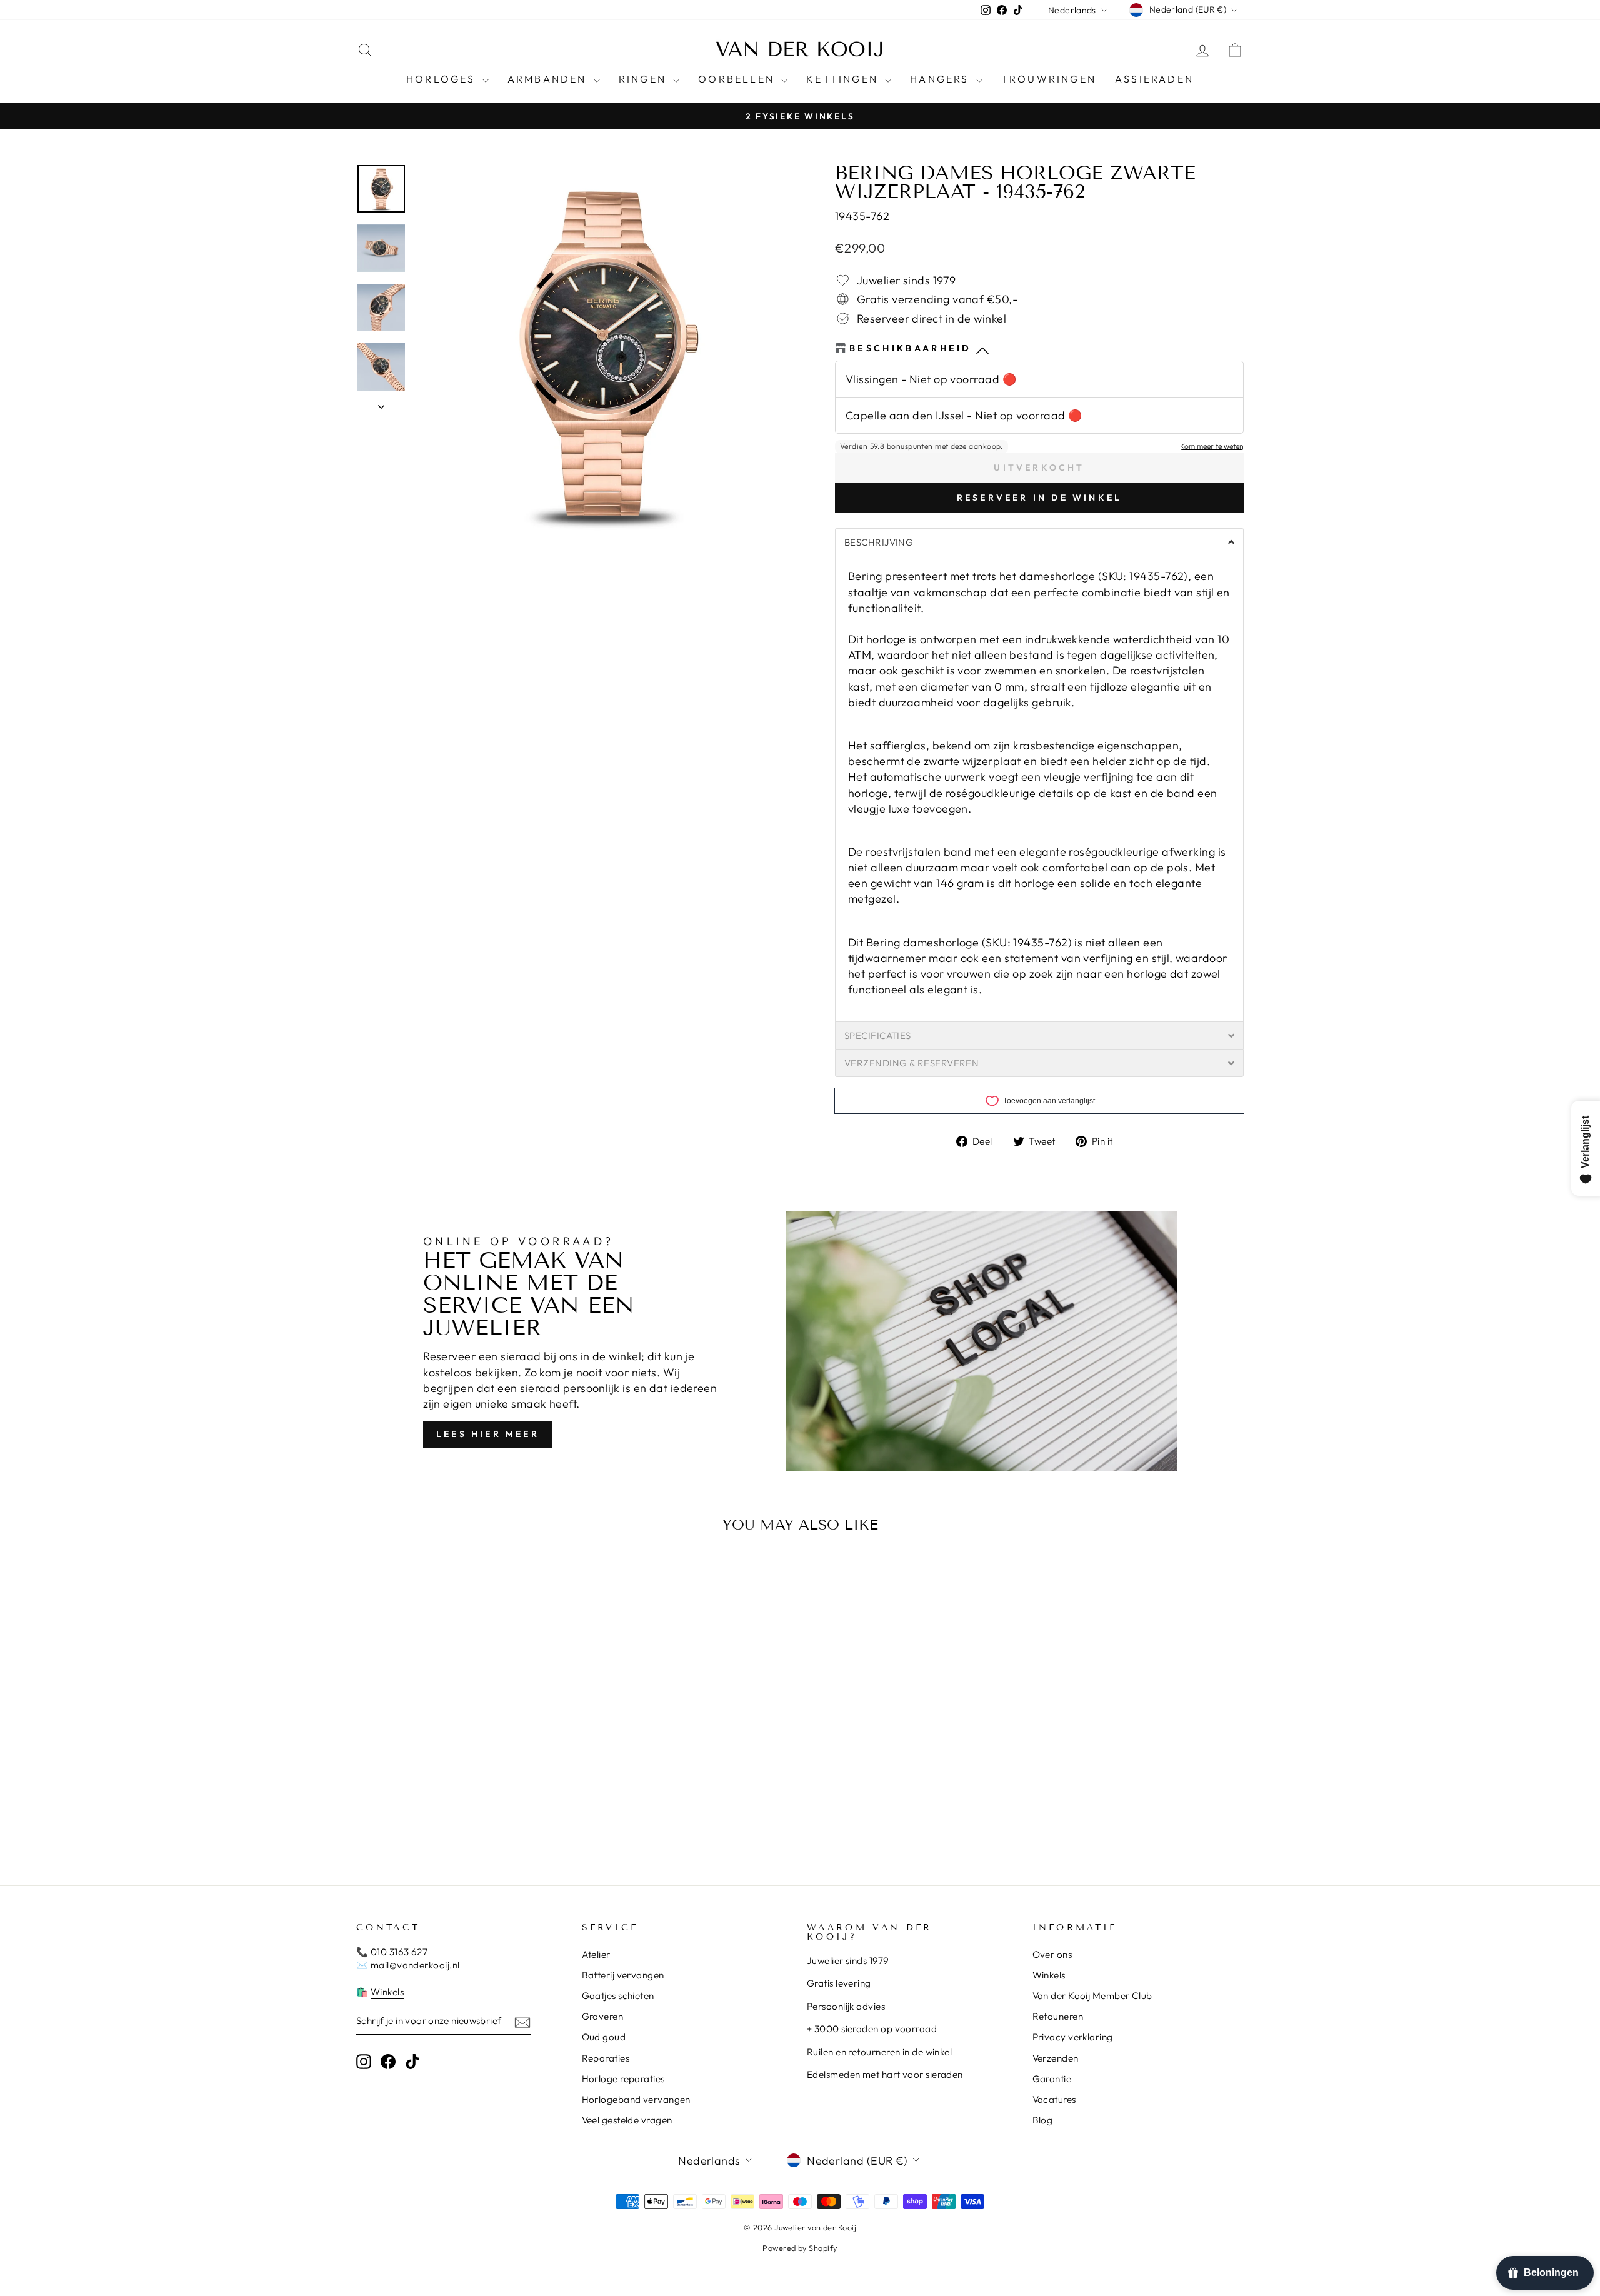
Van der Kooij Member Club (1092, 1996)
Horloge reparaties (623, 2079)
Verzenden (1056, 2058)
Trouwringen (1049, 79)
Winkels (387, 1992)
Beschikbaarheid (911, 348)
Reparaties (606, 2058)
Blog (1043, 2120)
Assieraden (1154, 79)
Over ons (1052, 1954)
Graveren (603, 2016)
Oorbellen (738, 79)
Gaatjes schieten (618, 1996)
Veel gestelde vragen (627, 2120)
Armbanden (549, 79)
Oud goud (604, 2037)
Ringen (644, 79)
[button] (1039, 542)
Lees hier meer (488, 1434)
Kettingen (844, 79)
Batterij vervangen (623, 1975)
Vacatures (1054, 2099)
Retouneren (1058, 2016)
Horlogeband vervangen (636, 2099)
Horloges (443, 79)
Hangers (942, 79)
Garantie (1052, 2079)
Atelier (596, 1954)
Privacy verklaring (1073, 2037)
